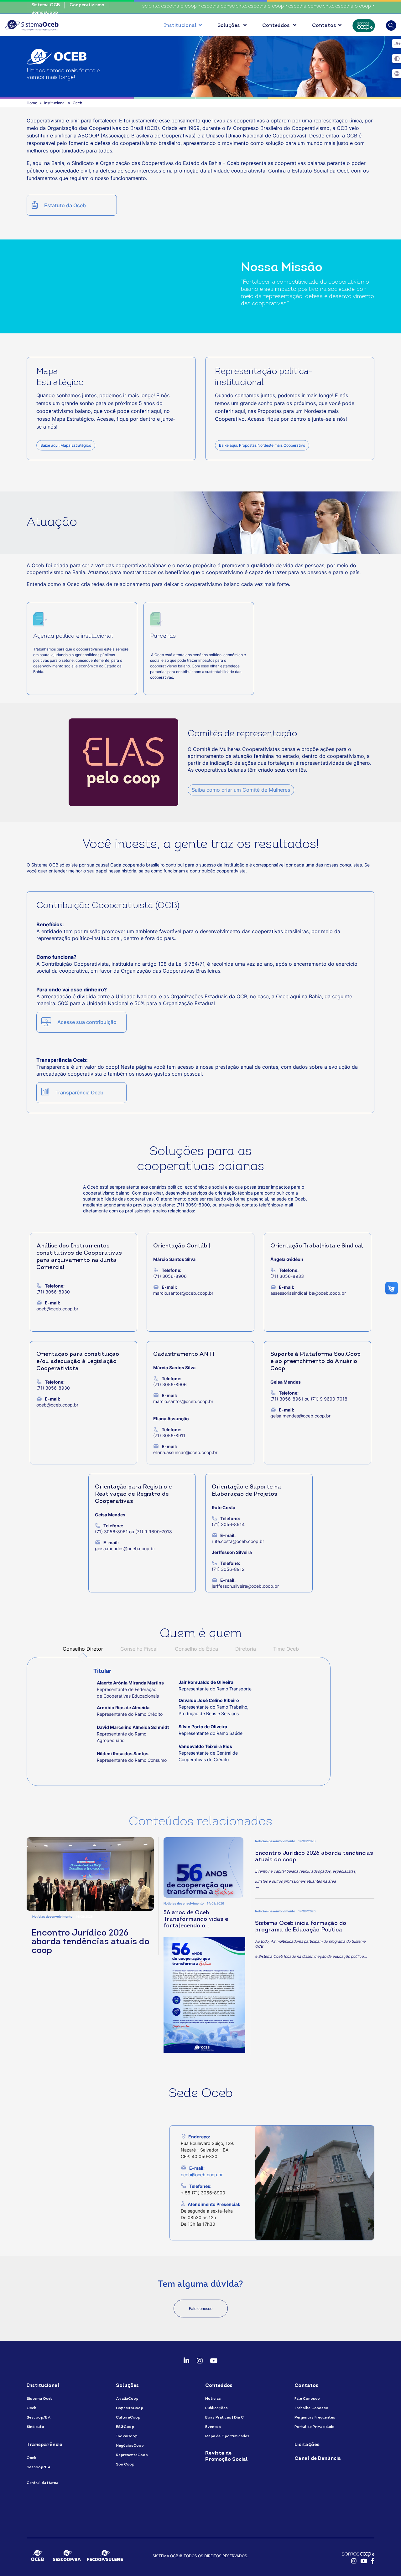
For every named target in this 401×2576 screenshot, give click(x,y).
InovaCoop (127, 2436)
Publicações (216, 2408)
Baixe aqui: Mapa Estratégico (66, 445)
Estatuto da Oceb (65, 205)
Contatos (324, 26)
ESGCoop (125, 2427)
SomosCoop (45, 13)
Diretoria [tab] (246, 1649)
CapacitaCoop (130, 2408)
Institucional (180, 26)
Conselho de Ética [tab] (196, 1649)
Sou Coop (125, 2465)
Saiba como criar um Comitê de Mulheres (241, 790)
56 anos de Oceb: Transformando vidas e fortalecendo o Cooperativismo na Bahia (198, 1920)
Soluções (229, 26)
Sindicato (35, 2427)
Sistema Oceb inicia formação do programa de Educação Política (301, 1927)
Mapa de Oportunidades (227, 2436)
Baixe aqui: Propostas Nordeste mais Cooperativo (262, 445)
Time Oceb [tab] (287, 1649)
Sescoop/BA (39, 2418)
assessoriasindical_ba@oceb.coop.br (308, 1293)
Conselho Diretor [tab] (83, 1649)
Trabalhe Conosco (311, 2408)
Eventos (213, 2427)
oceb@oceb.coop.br (202, 2175)
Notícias (213, 2399)
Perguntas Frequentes (315, 2418)
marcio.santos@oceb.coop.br (183, 1293)
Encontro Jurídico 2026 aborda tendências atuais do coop (91, 1942)
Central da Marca (42, 2483)
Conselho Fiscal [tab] (139, 1649)
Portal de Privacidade (314, 2427)
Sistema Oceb (40, 2399)
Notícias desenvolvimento (52, 1916)
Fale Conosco (307, 2399)
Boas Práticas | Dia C (224, 2418)
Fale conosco (201, 2309)
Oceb (31, 2408)
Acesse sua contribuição (87, 1022)
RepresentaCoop (132, 2455)
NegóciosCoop (130, 2446)
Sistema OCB (46, 5)
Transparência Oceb (79, 1093)
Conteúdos (277, 26)
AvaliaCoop (127, 2399)
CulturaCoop (128, 2418)
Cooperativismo (87, 5)
